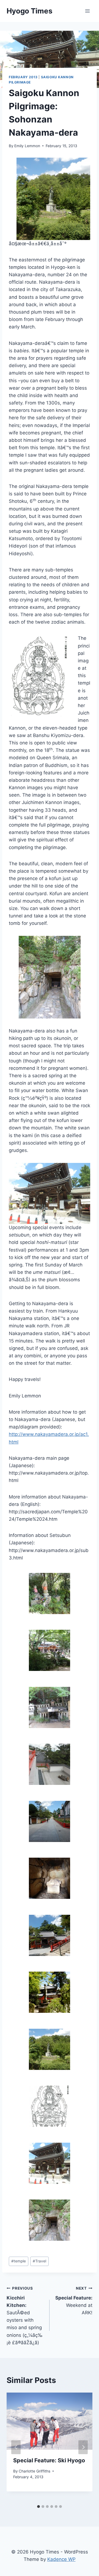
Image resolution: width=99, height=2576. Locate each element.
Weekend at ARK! (74, 2301)
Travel (39, 2261)
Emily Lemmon (27, 146)
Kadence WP (61, 2559)
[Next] (83, 2447)
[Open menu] (87, 11)
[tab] (38, 2507)
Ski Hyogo (49, 2460)
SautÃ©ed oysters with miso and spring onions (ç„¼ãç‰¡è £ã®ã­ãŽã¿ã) (25, 2316)
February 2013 (23, 77)
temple (19, 2261)
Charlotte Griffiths (35, 2471)
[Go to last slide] (16, 2447)
